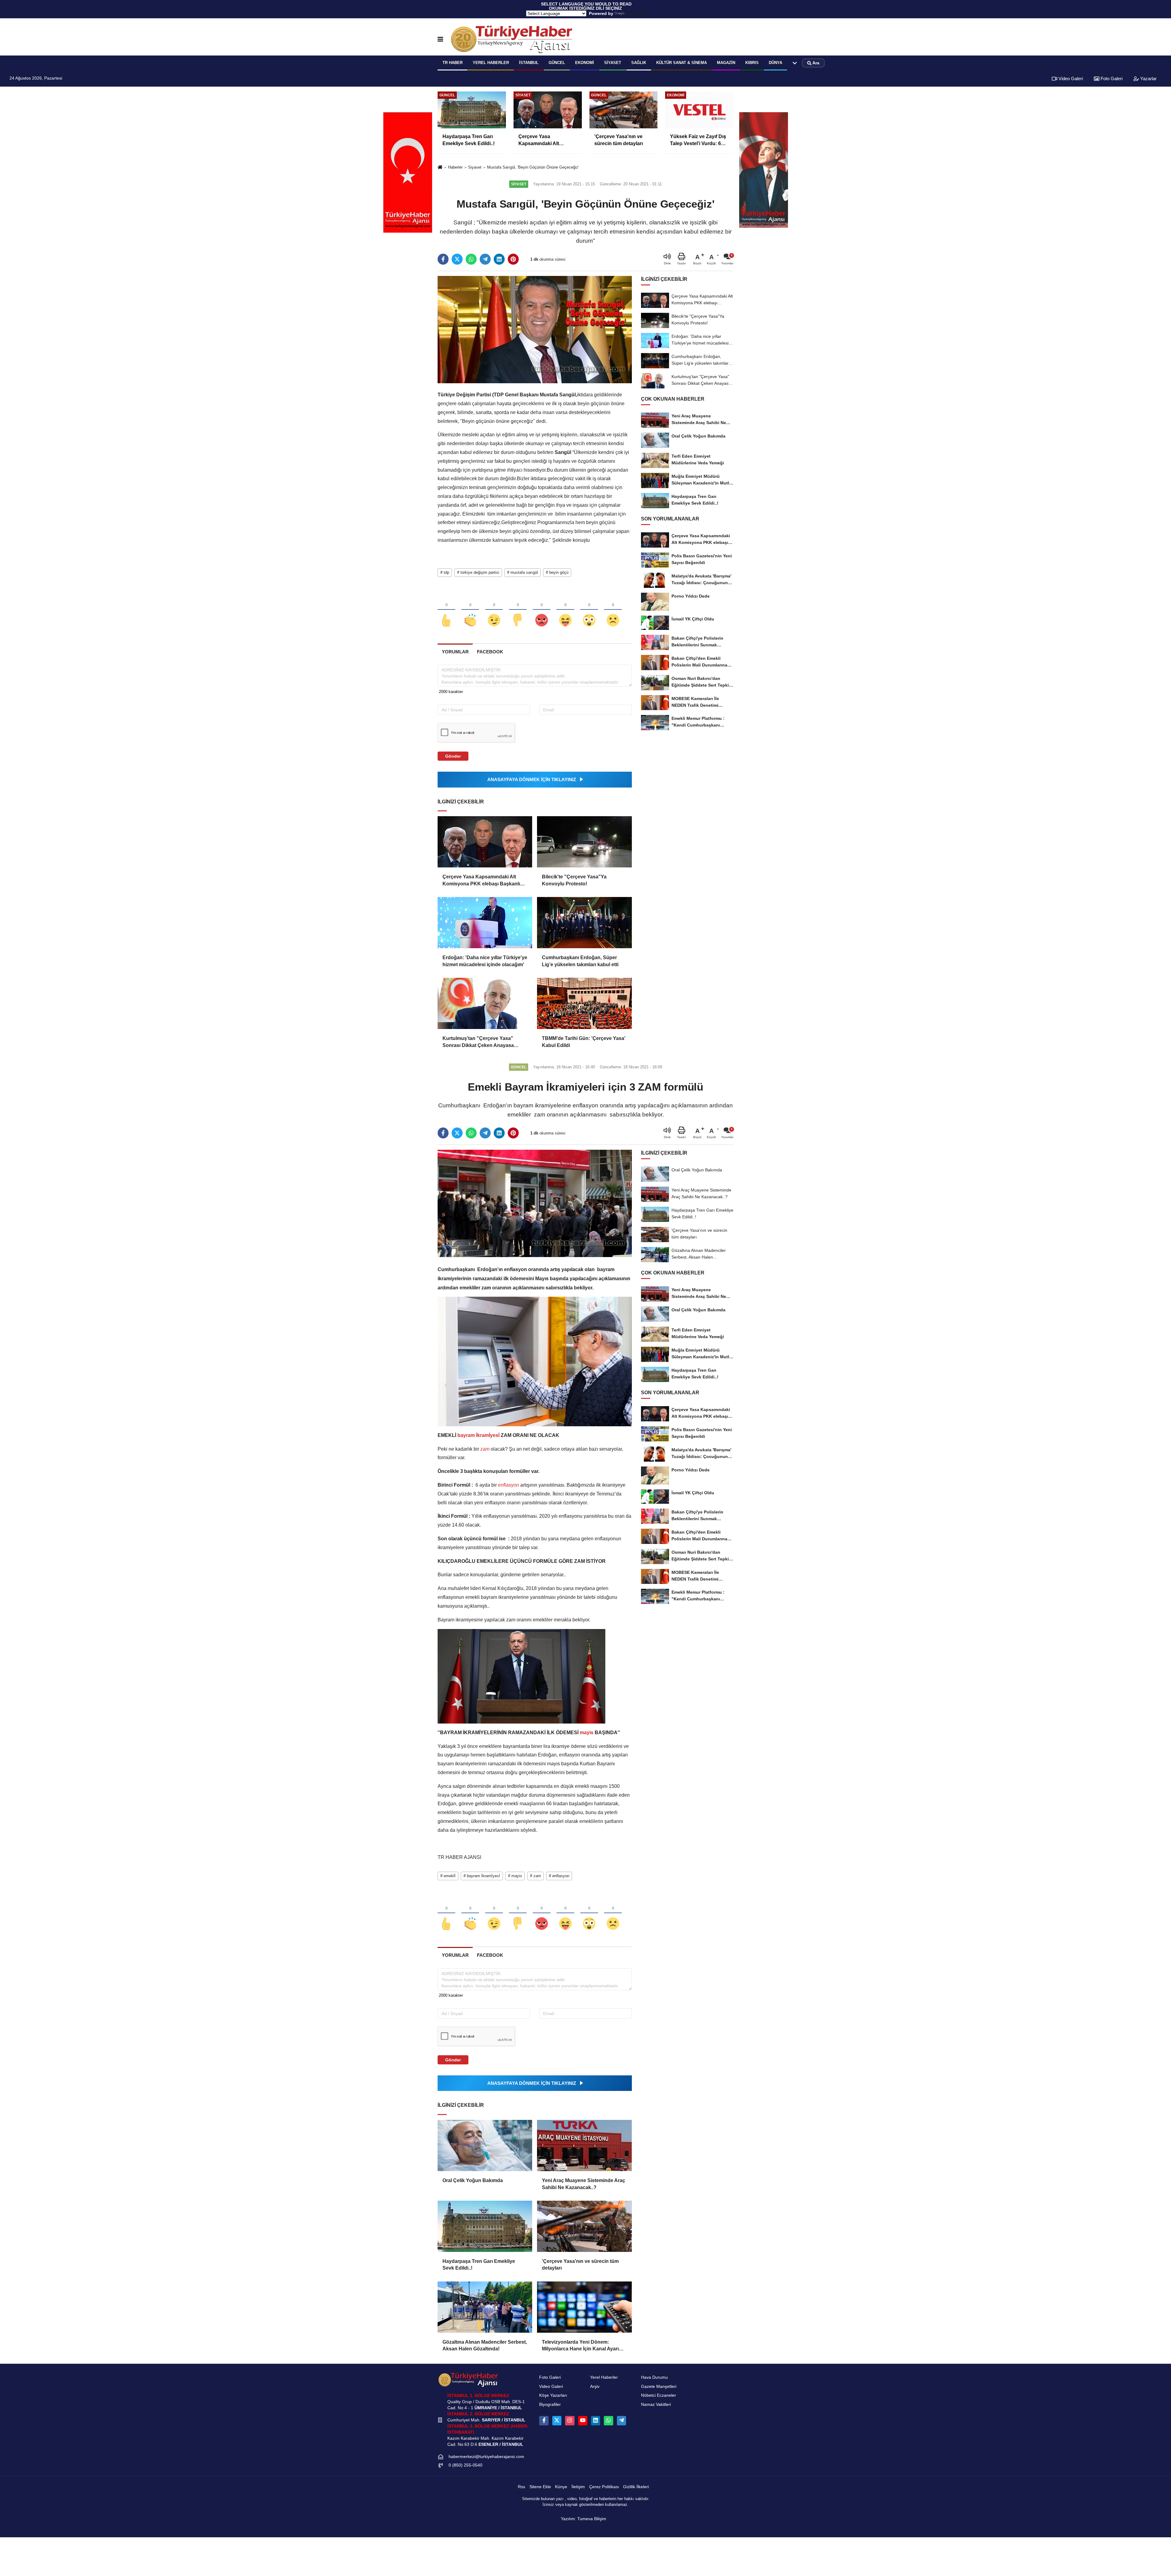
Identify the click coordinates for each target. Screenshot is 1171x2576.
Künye (561, 2487)
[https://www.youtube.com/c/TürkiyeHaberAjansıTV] (583, 2421)
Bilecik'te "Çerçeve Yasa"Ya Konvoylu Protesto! (574, 880)
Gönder (453, 756)
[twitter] (457, 259)
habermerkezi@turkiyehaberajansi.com (486, 2457)
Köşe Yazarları (553, 2395)
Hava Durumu (654, 2377)
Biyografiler (550, 2405)
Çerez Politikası (604, 2487)
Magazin (726, 63)
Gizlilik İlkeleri (636, 2487)
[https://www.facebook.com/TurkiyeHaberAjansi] (544, 2421)
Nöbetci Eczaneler (659, 2395)
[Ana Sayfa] (440, 168)
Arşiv (595, 2387)
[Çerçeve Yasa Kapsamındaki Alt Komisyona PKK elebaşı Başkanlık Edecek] (485, 842)
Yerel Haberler (604, 2377)
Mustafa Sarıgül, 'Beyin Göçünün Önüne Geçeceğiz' (533, 167)
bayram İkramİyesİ (478, 1435)
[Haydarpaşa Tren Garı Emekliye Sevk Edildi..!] (485, 2226)
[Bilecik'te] (584, 842)
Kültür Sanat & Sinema (682, 63)
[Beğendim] (446, 610)
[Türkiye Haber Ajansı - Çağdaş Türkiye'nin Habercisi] (511, 39)
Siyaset (613, 63)
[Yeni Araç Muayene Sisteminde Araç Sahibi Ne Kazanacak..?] (584, 2145)
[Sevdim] (494, 610)
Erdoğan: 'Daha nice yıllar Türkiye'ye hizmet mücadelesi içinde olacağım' (485, 961)
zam (485, 1449)
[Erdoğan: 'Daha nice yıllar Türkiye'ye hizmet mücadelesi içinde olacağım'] (485, 923)
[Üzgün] (613, 610)
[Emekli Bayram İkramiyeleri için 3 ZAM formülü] (535, 1203)
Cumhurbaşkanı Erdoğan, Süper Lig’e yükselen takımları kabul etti (580, 961)
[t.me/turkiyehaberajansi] (621, 2421)
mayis (587, 1733)
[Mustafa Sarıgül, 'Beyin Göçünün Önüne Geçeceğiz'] (535, 329)
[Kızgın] (542, 610)
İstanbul (529, 63)
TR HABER (453, 63)
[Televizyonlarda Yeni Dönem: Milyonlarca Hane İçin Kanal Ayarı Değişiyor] (584, 2307)
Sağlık (639, 63)
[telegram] (485, 259)
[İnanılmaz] (589, 610)
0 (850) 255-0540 (466, 2465)
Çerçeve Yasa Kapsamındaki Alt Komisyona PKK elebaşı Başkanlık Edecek (483, 881)
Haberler (455, 167)
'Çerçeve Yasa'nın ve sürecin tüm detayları (580, 2265)
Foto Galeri (1111, 79)
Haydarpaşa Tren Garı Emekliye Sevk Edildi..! (479, 2265)
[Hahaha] (565, 610)
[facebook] (443, 259)
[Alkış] (470, 610)
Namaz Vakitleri (656, 2405)
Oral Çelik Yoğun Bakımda (473, 2180)
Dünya (775, 63)
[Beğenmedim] (518, 610)
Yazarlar (1148, 79)
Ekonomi (585, 63)
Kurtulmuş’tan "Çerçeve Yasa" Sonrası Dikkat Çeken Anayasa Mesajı (478, 1042)
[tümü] (795, 63)
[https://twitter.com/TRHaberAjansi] (557, 2421)
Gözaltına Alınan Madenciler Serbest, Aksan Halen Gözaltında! (485, 2345)
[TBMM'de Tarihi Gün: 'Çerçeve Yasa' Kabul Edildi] (584, 1003)
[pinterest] (513, 259)
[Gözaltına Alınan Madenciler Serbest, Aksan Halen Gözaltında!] (485, 2307)
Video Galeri (1070, 79)
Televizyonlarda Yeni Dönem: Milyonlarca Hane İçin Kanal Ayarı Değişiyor (580, 2346)
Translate (635, 13)
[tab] (455, 652)
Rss (521, 2487)
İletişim (578, 2487)
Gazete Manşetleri (659, 2387)
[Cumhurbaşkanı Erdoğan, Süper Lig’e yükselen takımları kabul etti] (584, 923)
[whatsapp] (471, 259)
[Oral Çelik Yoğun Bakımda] (485, 2145)
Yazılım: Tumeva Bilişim (584, 2519)
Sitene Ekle (540, 2487)
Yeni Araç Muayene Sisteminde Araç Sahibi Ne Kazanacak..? (584, 2184)
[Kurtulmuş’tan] (485, 1003)
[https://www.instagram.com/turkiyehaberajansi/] (570, 2421)
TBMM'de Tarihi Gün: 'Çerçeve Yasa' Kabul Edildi (584, 1042)
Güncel (557, 63)
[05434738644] (608, 2421)
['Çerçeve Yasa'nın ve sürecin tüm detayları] (584, 2226)
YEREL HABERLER (491, 63)
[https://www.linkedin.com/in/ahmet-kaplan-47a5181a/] (596, 2421)
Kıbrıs (752, 63)
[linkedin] (499, 259)
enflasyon (509, 1485)
